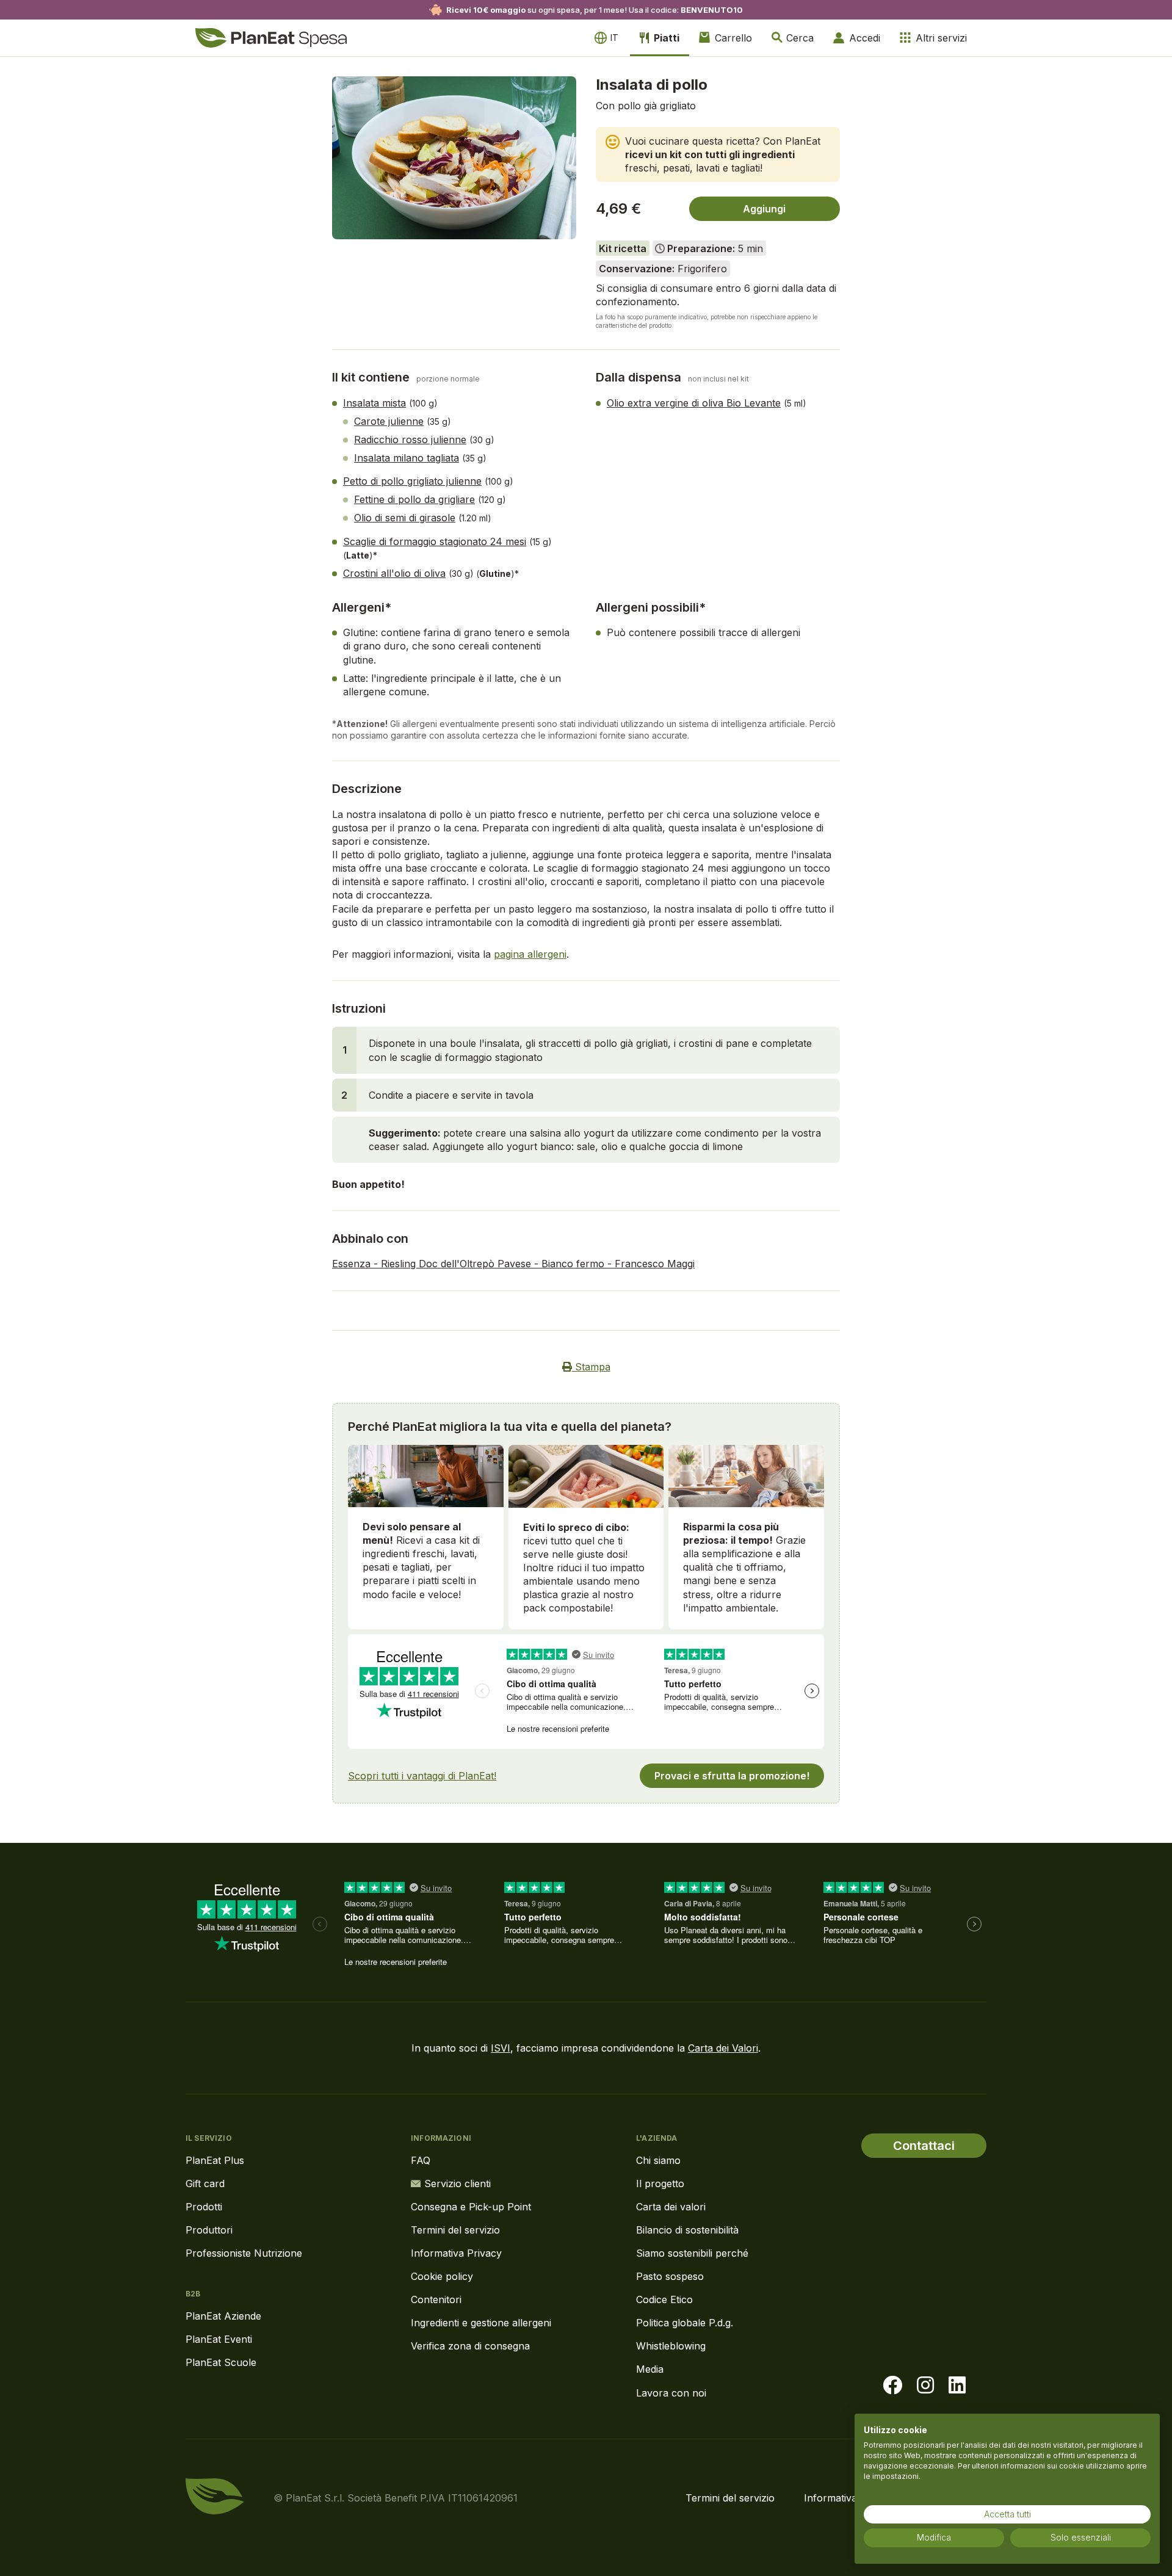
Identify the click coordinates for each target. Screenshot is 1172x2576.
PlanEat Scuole (221, 2362)
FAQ (421, 2160)
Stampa (591, 1367)
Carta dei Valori (723, 2048)
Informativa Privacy (456, 2253)
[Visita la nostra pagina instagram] (925, 2386)
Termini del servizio (455, 2230)
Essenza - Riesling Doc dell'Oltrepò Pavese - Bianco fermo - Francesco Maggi (513, 1264)
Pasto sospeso (670, 2276)
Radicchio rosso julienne (410, 440)
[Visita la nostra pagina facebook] (892, 2386)
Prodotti (204, 2207)
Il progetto (660, 2183)
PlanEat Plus (215, 2160)
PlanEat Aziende (223, 2316)
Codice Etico (664, 2299)
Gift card (205, 2183)
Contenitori (436, 2299)
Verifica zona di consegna (470, 2346)
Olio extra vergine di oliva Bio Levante (694, 403)
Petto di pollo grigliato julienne (412, 481)
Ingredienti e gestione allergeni (481, 2323)
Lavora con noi (671, 2393)
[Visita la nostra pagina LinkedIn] (957, 2386)
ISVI (501, 2048)
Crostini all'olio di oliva (394, 573)
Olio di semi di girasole (405, 518)
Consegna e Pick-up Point (471, 2207)
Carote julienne (389, 421)
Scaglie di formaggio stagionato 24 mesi (435, 541)
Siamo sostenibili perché (692, 2253)
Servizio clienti (458, 2183)
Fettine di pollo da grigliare (414, 499)
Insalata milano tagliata (407, 458)
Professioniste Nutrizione (244, 2253)
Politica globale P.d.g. (685, 2323)
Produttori (209, 2230)
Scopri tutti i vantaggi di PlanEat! (422, 1776)
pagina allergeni (530, 954)
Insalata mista (374, 403)
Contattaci (924, 2146)
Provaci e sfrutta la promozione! (732, 1776)
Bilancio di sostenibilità (687, 2230)
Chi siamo (658, 2160)
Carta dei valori (671, 2207)
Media (650, 2369)
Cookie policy (442, 2276)
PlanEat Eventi (219, 2339)
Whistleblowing (671, 2346)
